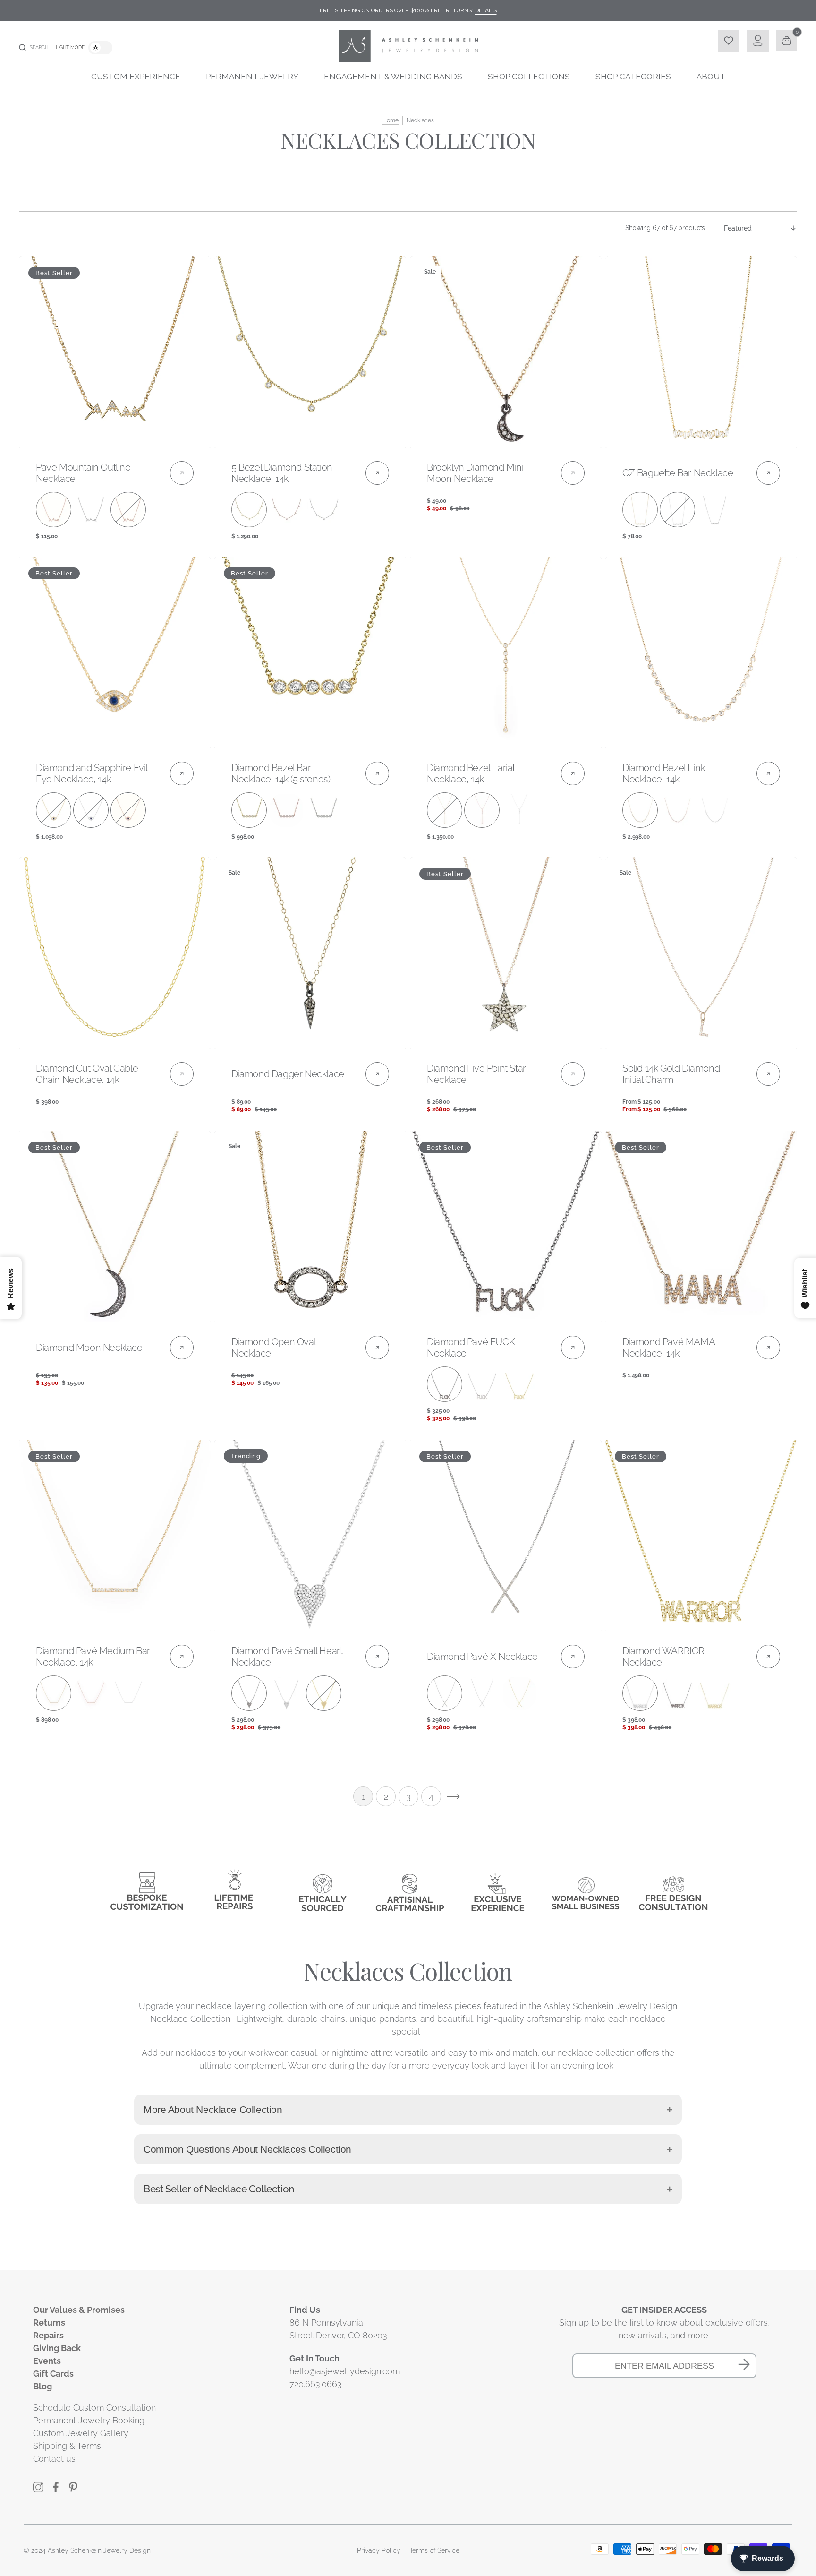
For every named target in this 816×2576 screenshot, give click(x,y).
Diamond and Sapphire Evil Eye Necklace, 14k (92, 773)
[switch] (100, 48)
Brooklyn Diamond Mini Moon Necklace (475, 473)
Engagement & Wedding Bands (393, 77)
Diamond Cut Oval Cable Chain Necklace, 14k (87, 1074)
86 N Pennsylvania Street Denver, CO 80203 (338, 2329)
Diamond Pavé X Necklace (482, 1657)
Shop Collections (529, 77)
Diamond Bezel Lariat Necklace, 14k (471, 773)
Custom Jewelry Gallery (81, 2433)
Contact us (54, 2459)
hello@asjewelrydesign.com (345, 2371)
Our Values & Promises (79, 2310)
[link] (115, 352)
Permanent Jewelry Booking (89, 2420)
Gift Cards (53, 2374)
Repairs (48, 2335)
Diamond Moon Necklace (89, 1348)
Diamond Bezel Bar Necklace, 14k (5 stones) (281, 773)
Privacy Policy (379, 2550)
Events (47, 2361)
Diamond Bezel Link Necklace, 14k (664, 773)
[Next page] (453, 1796)
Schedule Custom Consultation (94, 2408)
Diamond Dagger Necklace (288, 1074)
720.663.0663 (316, 2384)
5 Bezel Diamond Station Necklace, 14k (282, 473)
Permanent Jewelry (252, 77)
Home (391, 120)
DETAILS (486, 10)
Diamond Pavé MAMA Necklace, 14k (668, 1348)
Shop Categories (633, 77)
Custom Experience (136, 77)
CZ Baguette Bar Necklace (678, 473)
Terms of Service (434, 2550)
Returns (49, 2323)
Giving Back (57, 2348)
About (711, 77)
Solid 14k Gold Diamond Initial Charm (671, 1074)
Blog (42, 2386)
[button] (34, 48)
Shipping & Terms (67, 2446)
